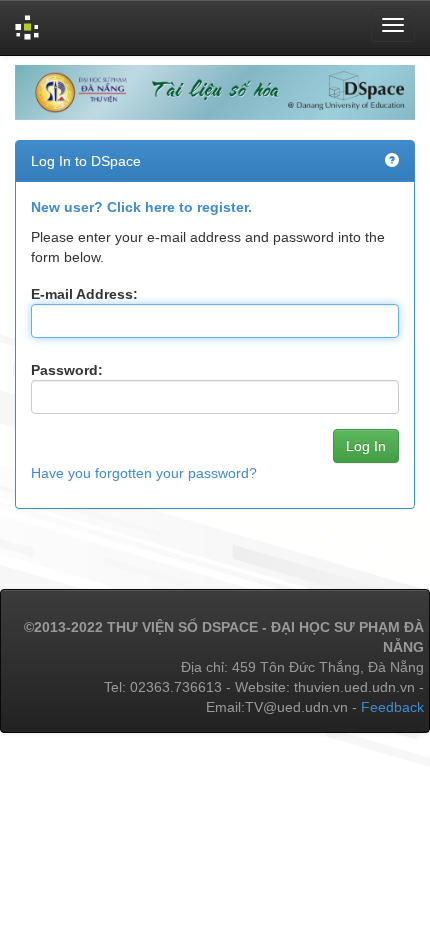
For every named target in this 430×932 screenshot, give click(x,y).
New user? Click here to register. (141, 207)
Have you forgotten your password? (144, 473)
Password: (67, 370)
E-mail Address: (84, 294)
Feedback (392, 707)
